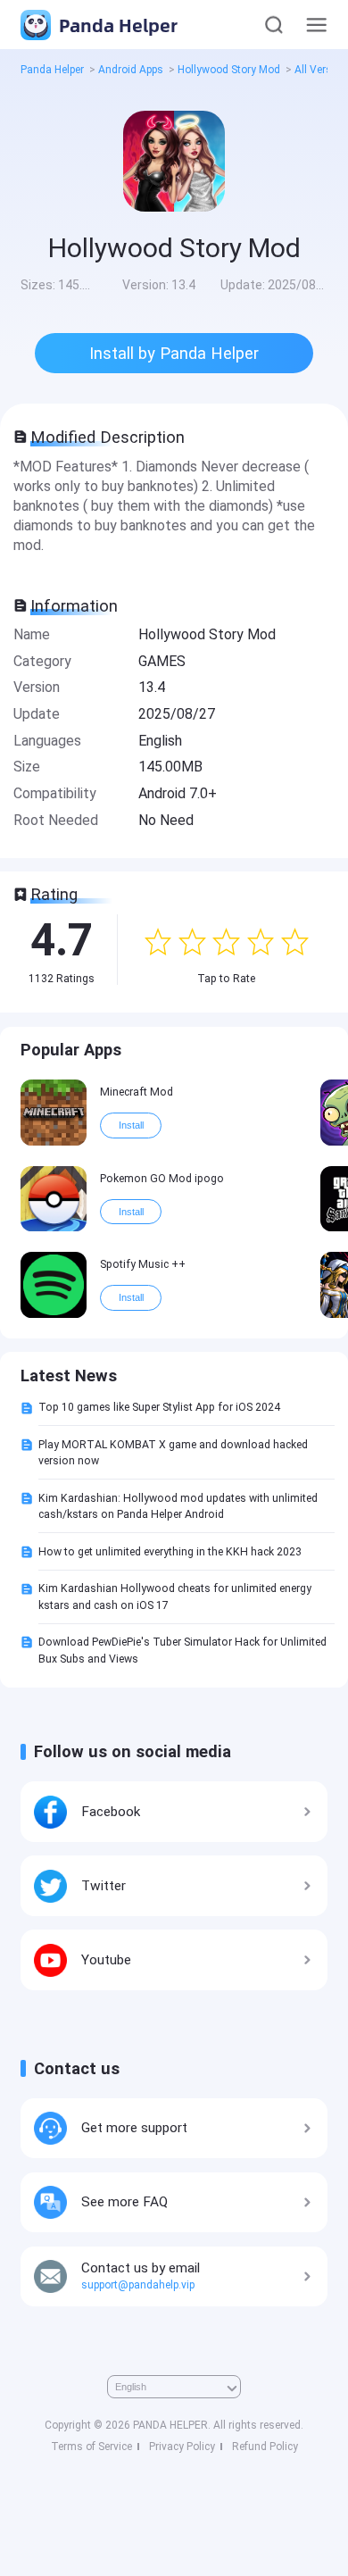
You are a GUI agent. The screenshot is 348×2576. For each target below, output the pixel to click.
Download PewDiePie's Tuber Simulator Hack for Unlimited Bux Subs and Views (182, 1650)
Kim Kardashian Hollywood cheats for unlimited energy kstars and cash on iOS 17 (175, 1596)
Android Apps (131, 70)
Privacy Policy (182, 2447)
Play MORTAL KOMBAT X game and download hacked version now (173, 1453)
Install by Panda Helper (174, 353)
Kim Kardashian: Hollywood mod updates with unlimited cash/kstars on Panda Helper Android (178, 1506)
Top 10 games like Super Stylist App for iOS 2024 (159, 1407)
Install (131, 1125)
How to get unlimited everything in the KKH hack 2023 (170, 1552)
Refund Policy (265, 2447)
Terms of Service (91, 2447)
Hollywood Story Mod (229, 70)
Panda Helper (116, 25)
